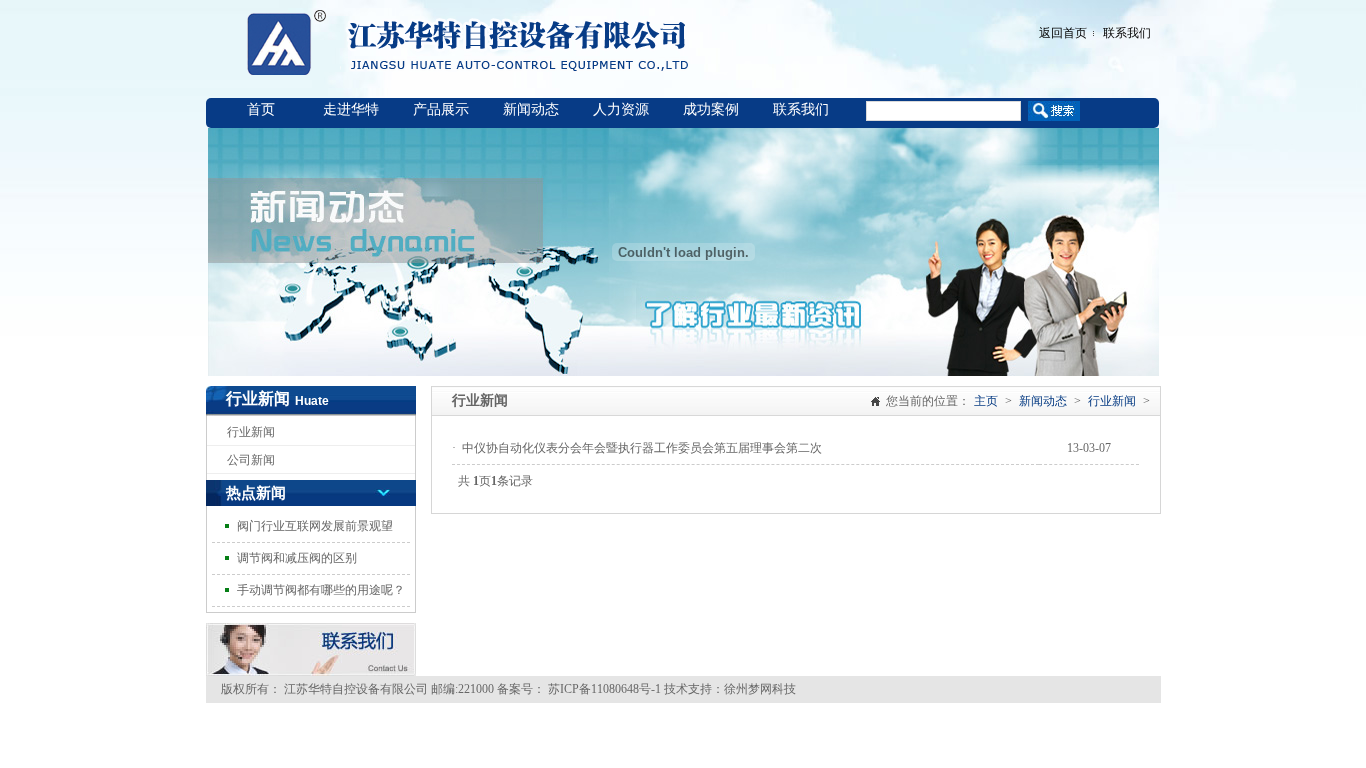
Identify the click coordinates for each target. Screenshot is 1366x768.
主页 (986, 401)
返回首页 (1063, 33)
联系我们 (1127, 33)
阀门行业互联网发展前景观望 (315, 526)
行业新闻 (251, 432)
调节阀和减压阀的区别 (297, 558)
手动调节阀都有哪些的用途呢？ (321, 590)
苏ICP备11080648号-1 (603, 689)
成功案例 (711, 109)
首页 (261, 109)
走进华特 (351, 109)
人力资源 (621, 109)
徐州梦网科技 (760, 689)
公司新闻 (251, 460)
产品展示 (441, 109)
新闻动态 (531, 109)
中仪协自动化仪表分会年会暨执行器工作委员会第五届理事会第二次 (642, 448)
